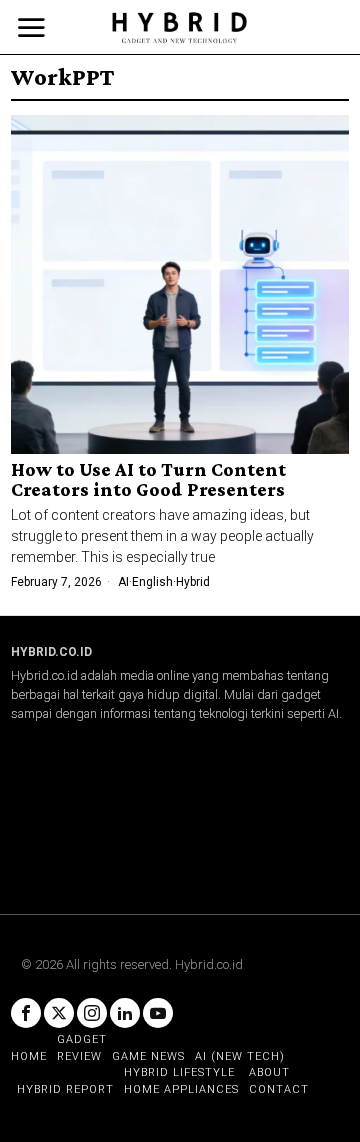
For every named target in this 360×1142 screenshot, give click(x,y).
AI (123, 582)
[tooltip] (26, 1013)
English (152, 582)
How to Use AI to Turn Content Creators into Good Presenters (148, 480)
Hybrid (193, 582)
